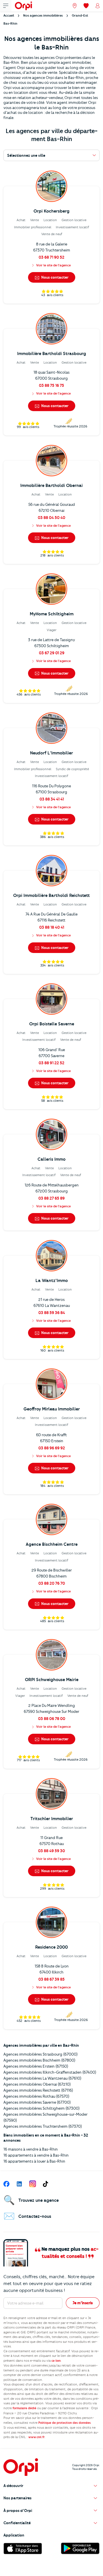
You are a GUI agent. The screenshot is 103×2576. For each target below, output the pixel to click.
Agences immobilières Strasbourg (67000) (40, 2054)
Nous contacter (54, 277)
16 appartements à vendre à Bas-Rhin (36, 2155)
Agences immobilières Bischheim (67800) (39, 2060)
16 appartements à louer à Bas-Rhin (34, 2161)
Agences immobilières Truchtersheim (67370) (43, 2126)
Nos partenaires (17, 2498)
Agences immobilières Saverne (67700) (37, 2102)
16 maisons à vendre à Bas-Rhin (31, 2149)
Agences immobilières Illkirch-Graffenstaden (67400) (50, 2072)
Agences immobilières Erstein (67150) (36, 2066)
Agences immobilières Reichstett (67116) (38, 2090)
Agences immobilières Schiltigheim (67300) (41, 2108)
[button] (51, 2486)
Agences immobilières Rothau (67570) (36, 2096)
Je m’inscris (83, 2303)
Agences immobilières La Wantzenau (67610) (42, 2078)
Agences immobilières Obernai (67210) (37, 2084)
